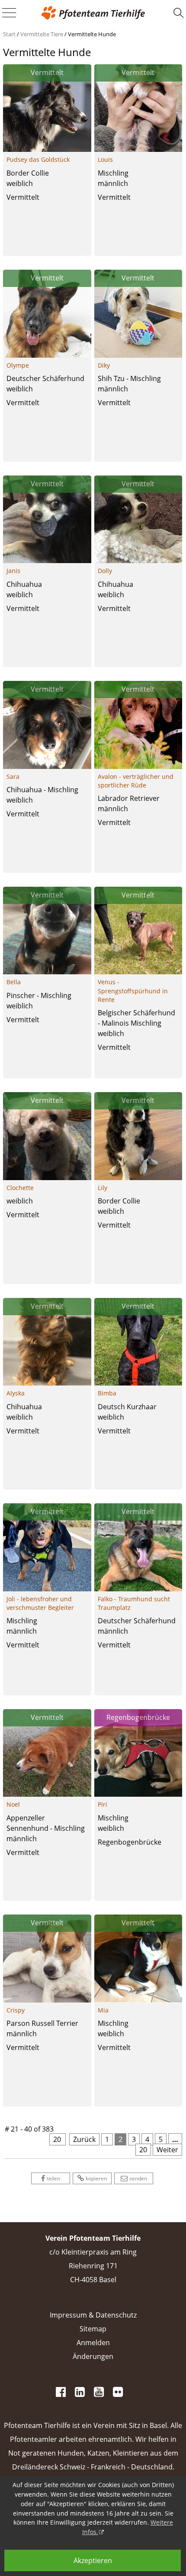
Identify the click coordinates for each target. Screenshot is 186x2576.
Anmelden (93, 2343)
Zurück (84, 2139)
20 (143, 2150)
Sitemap (93, 2329)
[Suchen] (179, 13)
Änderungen (93, 2356)
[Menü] (9, 13)
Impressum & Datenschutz (93, 2315)
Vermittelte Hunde (92, 34)
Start (9, 34)
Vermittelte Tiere (42, 34)
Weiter (167, 2150)
